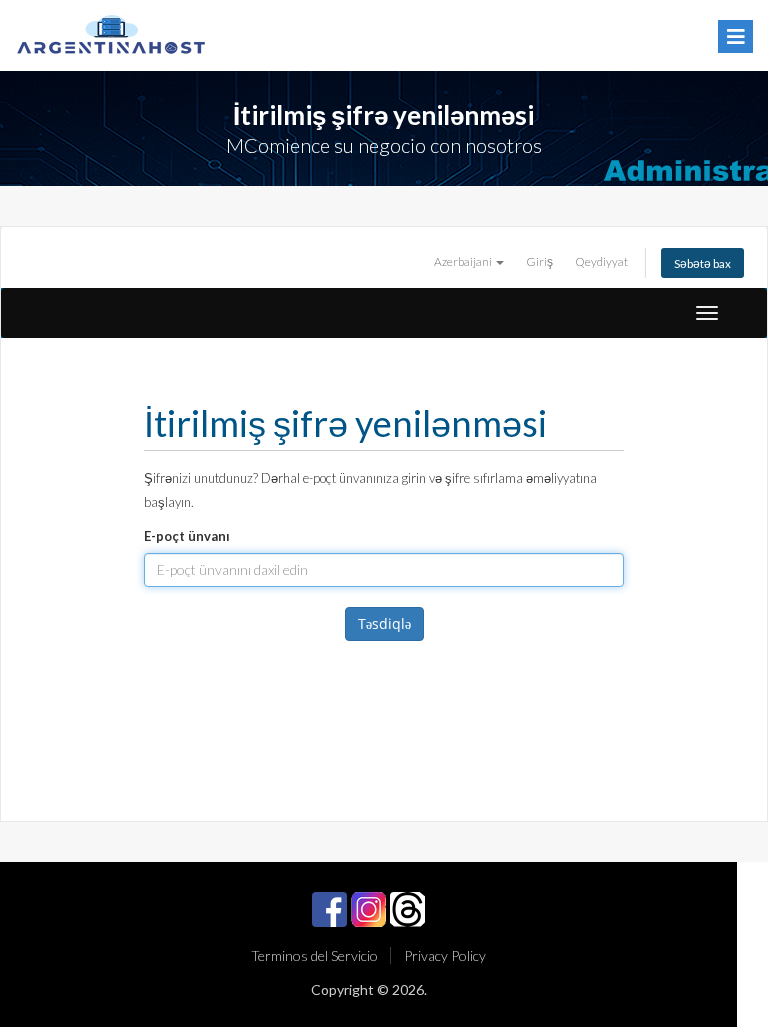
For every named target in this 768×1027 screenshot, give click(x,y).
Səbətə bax (702, 263)
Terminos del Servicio (314, 955)
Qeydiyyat (601, 261)
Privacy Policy (445, 955)
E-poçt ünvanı (187, 536)
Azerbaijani (464, 261)
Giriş (539, 261)
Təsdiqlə (384, 623)
